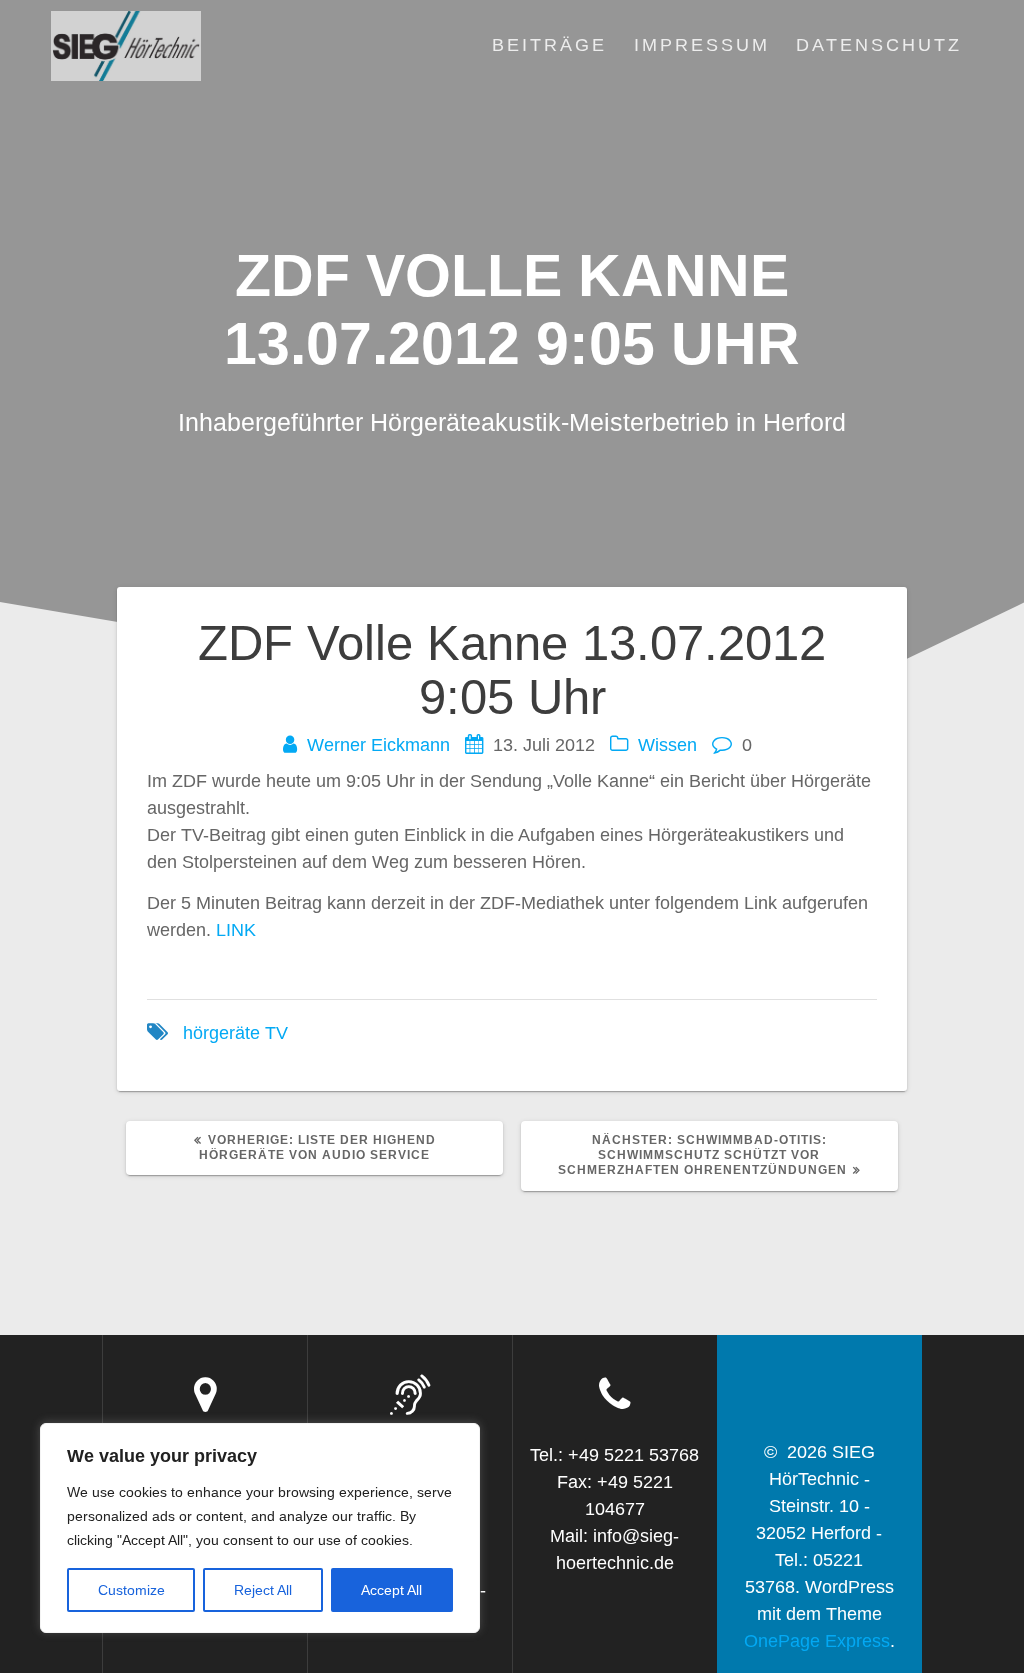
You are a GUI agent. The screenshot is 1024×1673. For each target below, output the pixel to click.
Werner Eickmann (378, 745)
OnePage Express (817, 1641)
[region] (260, 1528)
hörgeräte (221, 1033)
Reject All (263, 1590)
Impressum (702, 45)
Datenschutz (879, 45)
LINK (236, 930)
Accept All (391, 1590)
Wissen (667, 745)
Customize (131, 1590)
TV (276, 1033)
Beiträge (549, 45)
